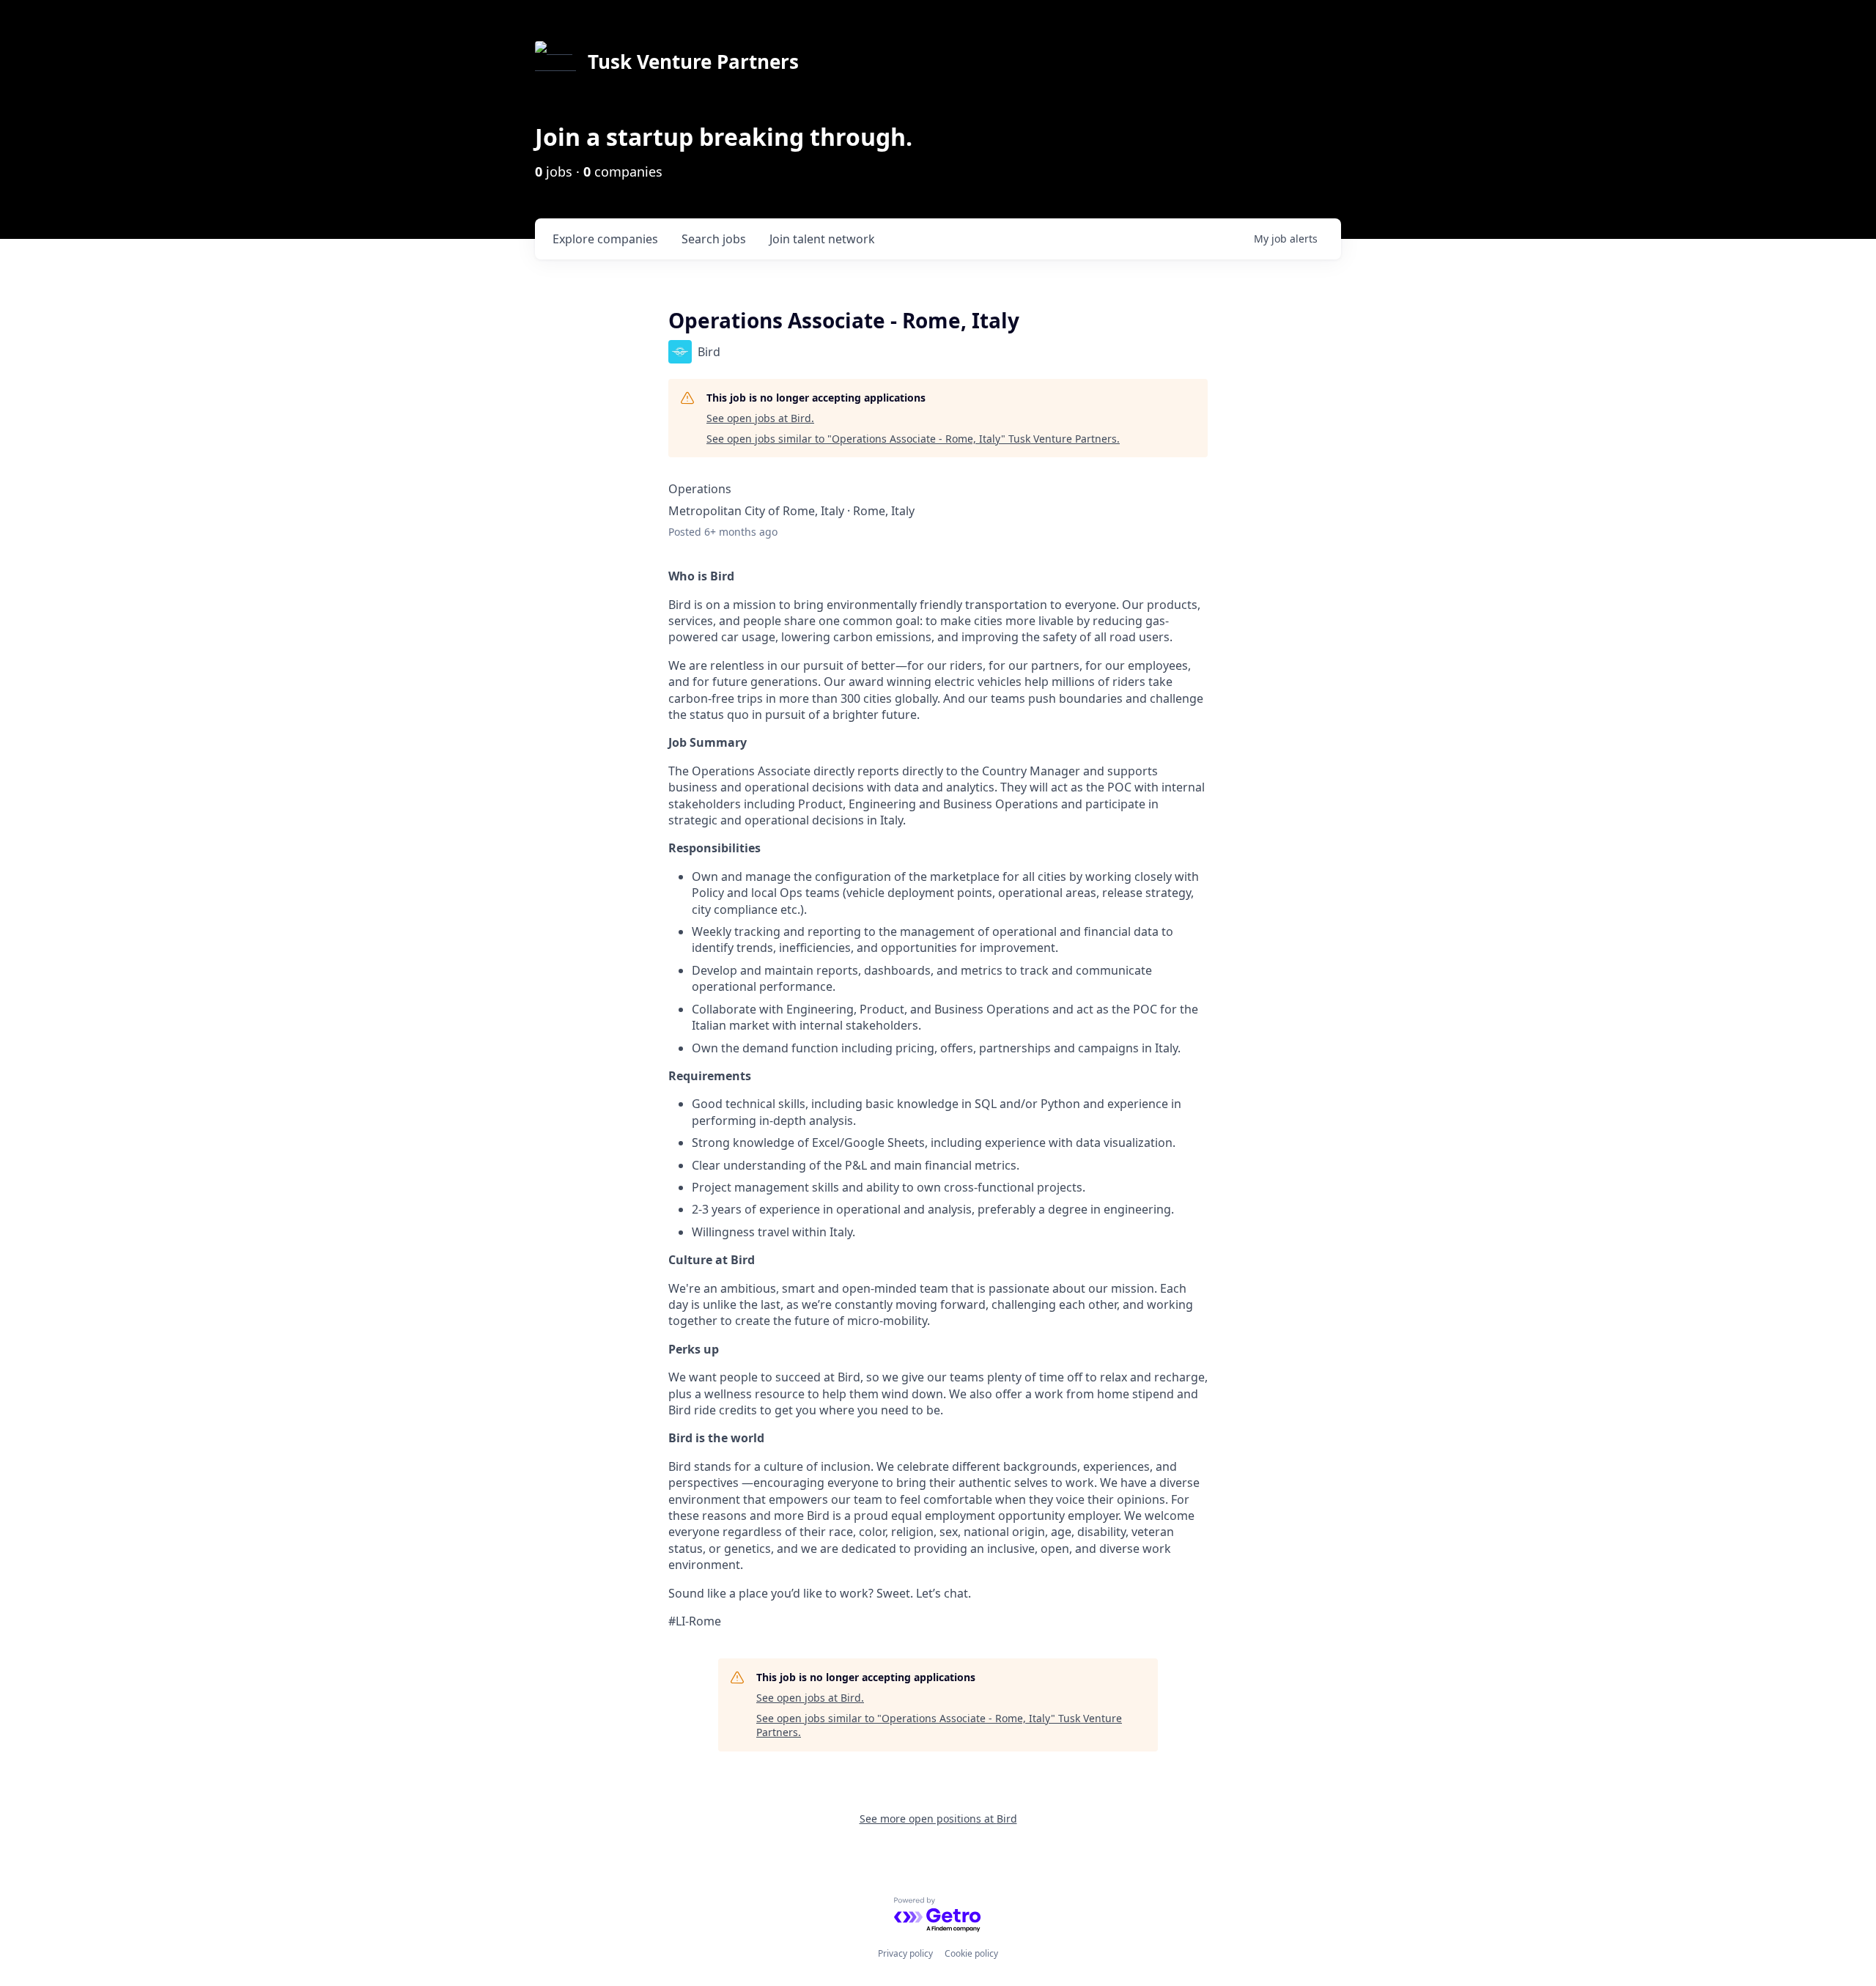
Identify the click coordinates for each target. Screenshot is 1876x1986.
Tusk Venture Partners (693, 62)
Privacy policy (905, 1953)
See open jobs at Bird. (760, 418)
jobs (714, 239)
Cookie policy (971, 1953)
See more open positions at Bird (938, 1819)
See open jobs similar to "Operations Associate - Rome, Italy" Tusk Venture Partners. (913, 439)
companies (605, 239)
